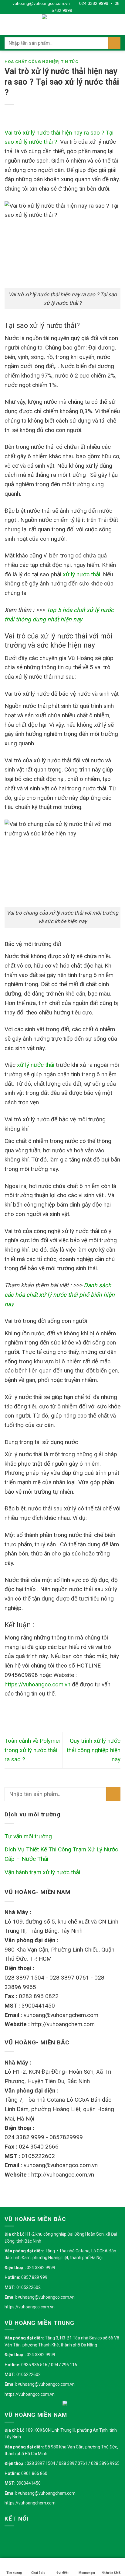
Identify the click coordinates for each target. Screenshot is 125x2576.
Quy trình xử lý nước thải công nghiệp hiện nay (94, 1750)
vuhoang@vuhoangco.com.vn (40, 3)
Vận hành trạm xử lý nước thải (42, 1872)
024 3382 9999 (93, 3)
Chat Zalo (38, 2573)
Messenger (87, 2573)
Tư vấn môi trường (28, 1836)
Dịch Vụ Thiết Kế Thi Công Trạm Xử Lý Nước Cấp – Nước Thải (61, 1854)
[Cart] (117, 25)
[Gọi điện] (62, 2563)
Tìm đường (14, 2573)
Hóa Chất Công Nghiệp (31, 62)
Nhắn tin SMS (111, 2573)
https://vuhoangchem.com (30, 2503)
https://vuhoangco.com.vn (30, 2307)
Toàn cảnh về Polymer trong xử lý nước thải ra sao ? (33, 1750)
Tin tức (70, 62)
